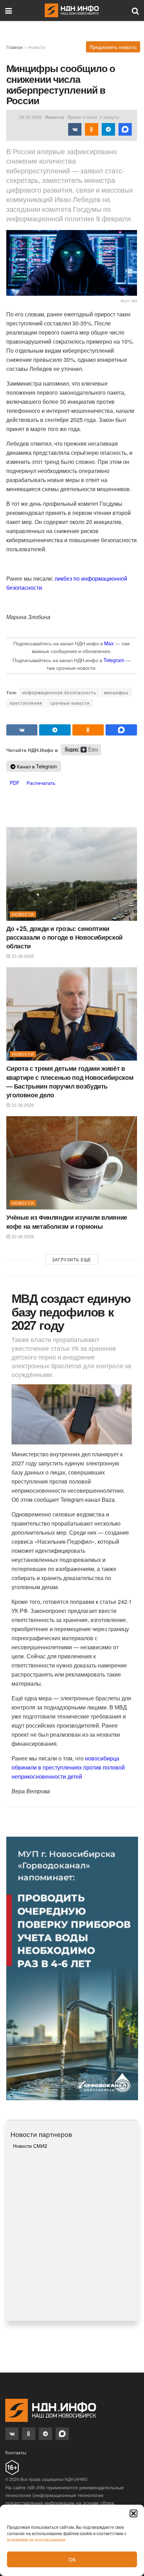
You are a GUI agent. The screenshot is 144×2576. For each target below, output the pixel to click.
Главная (15, 47)
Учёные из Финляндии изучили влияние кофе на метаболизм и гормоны (67, 1222)
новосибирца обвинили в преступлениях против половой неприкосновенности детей (68, 1767)
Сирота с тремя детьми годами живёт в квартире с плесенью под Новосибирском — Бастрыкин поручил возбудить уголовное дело (70, 1082)
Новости (37, 47)
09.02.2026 (30, 117)
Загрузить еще (72, 1259)
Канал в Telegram (36, 766)
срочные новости (70, 703)
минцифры (116, 692)
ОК (72, 2559)
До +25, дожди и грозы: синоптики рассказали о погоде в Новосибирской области (64, 937)
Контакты (16, 2452)
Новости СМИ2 (30, 2146)
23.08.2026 (22, 956)
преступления (26, 703)
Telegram (114, 660)
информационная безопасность (59, 692)
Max (109, 643)
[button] (134, 2513)
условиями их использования (36, 2539)
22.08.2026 (22, 1105)
